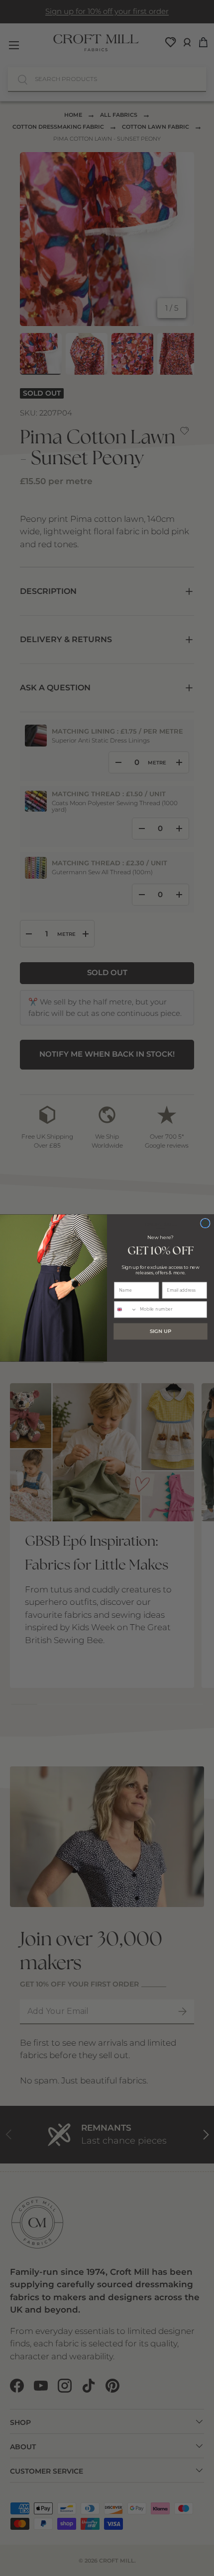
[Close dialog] (206, 1223)
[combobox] (126, 1310)
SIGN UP (160, 1331)
